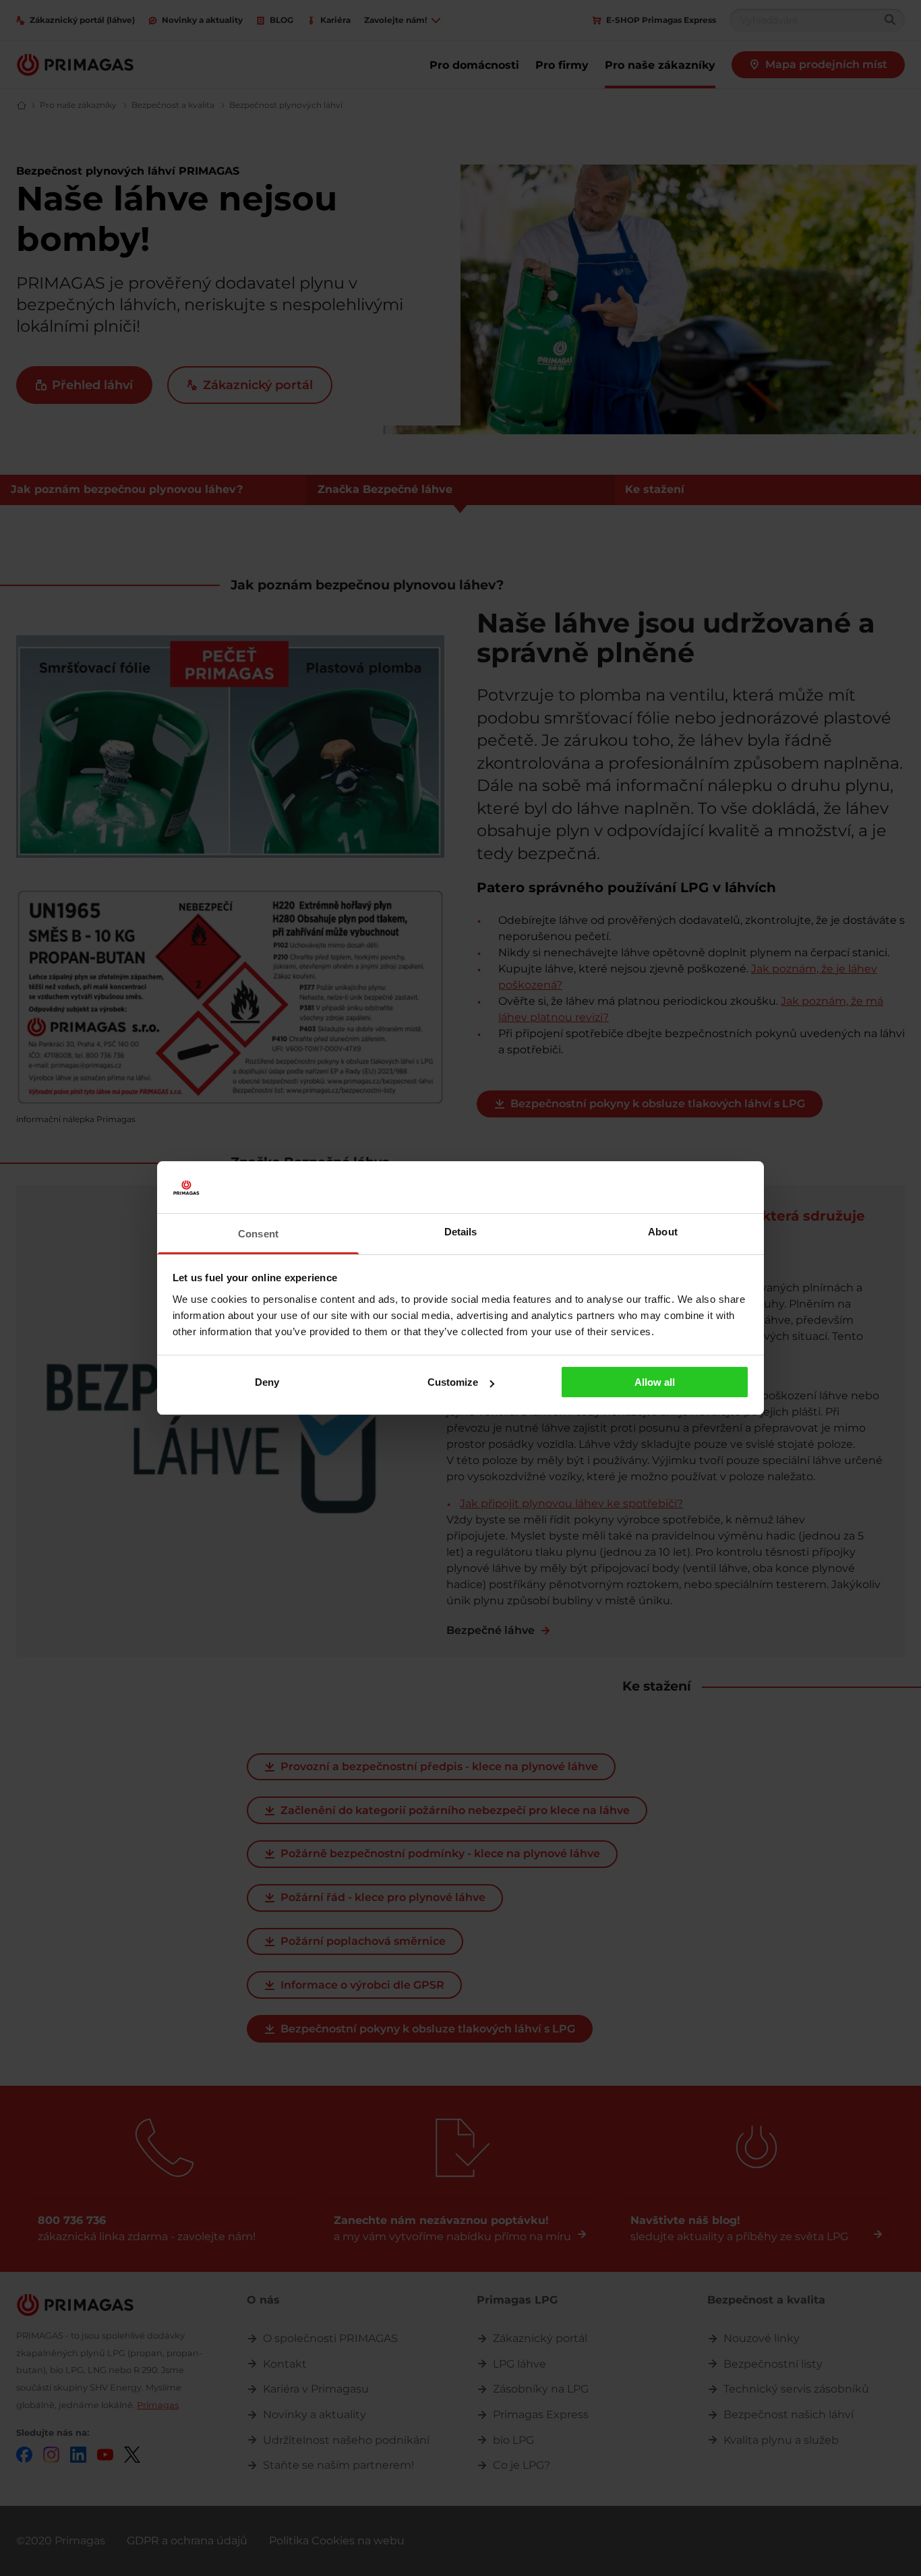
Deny (267, 1382)
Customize (453, 1382)
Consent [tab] (258, 1234)
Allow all (655, 1382)
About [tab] (663, 1232)
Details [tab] (461, 1232)
